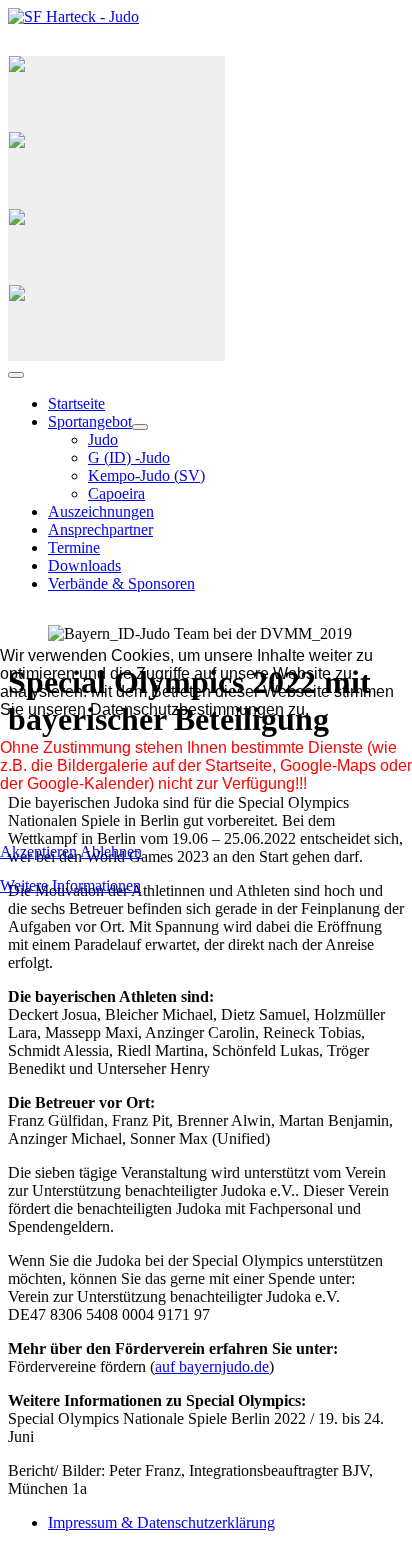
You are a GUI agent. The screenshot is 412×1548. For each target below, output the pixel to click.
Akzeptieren (38, 851)
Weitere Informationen (70, 885)
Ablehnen (111, 851)
